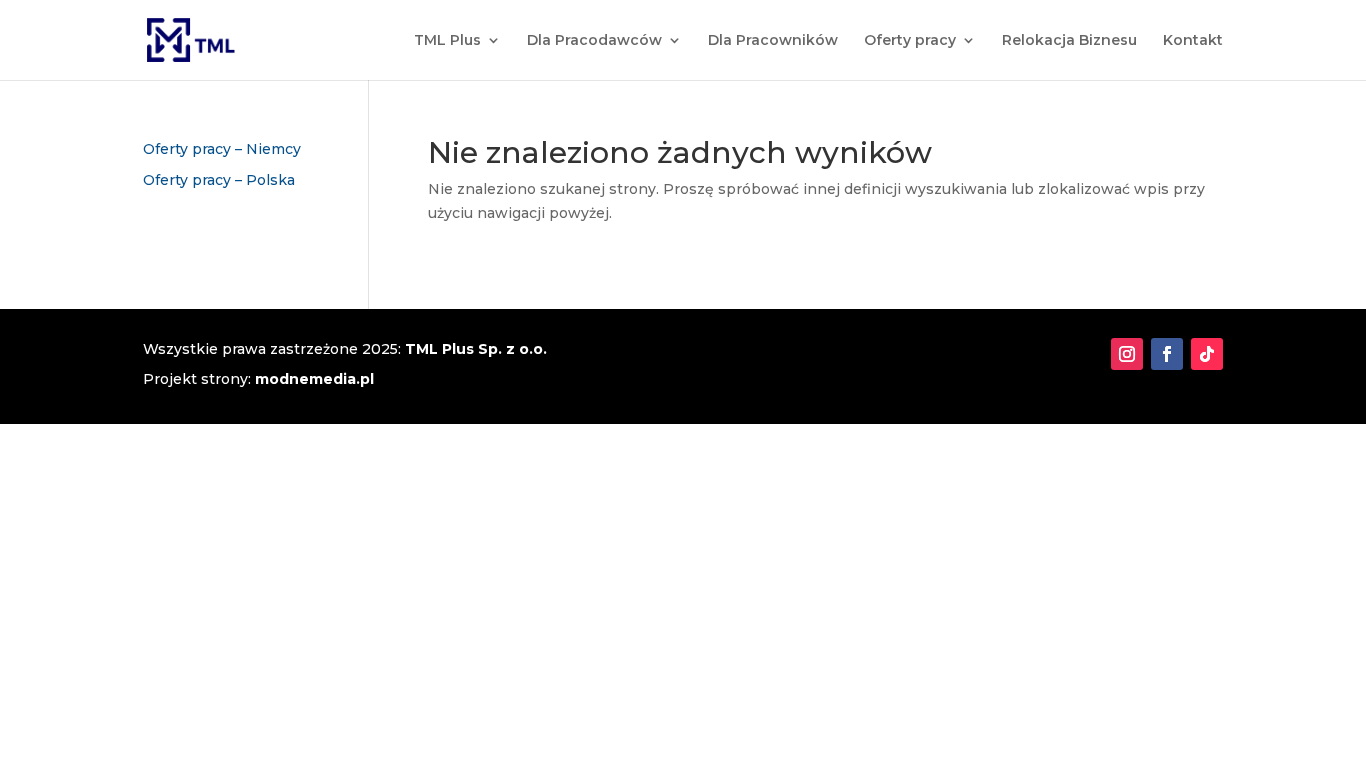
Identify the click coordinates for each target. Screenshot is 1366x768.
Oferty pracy (910, 41)
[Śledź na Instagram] (1127, 354)
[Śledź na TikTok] (1207, 354)
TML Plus (447, 41)
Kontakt (1193, 41)
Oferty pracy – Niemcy (222, 149)
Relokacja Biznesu (1069, 41)
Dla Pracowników (773, 41)
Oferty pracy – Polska (219, 180)
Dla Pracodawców (594, 41)
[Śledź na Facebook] (1167, 354)
